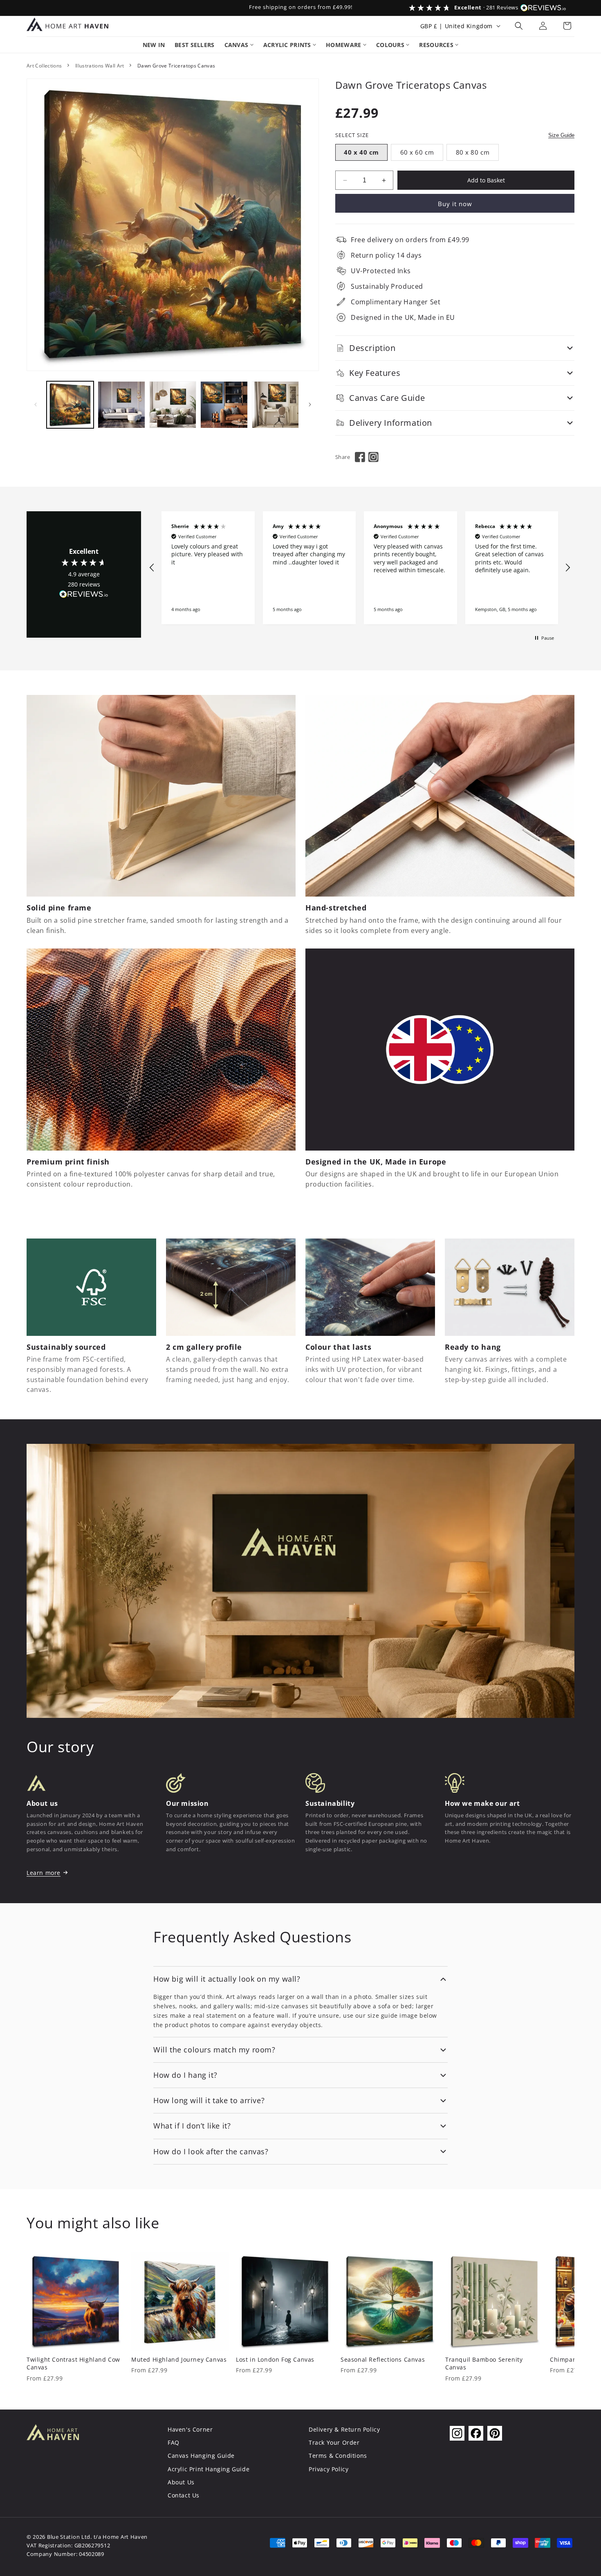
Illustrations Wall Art (100, 66)
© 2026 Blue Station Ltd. (59, 2537)
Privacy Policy (329, 2469)
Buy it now (455, 204)
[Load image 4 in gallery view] (224, 405)
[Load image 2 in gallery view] (121, 405)
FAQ (174, 2442)
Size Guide (561, 135)
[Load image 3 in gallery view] (173, 405)
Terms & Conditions (338, 2456)
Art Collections (44, 66)
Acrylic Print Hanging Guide (209, 2469)
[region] (360, 568)
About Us (181, 2482)
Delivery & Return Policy (344, 2429)
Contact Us (184, 2495)
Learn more (44, 1873)
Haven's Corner (190, 2429)
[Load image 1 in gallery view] (70, 405)
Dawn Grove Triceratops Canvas (176, 66)
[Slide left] (36, 405)
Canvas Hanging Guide (201, 2456)
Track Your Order (334, 2442)
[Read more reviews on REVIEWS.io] (84, 596)
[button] (519, 26)
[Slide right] (310, 405)
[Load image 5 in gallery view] (275, 405)
